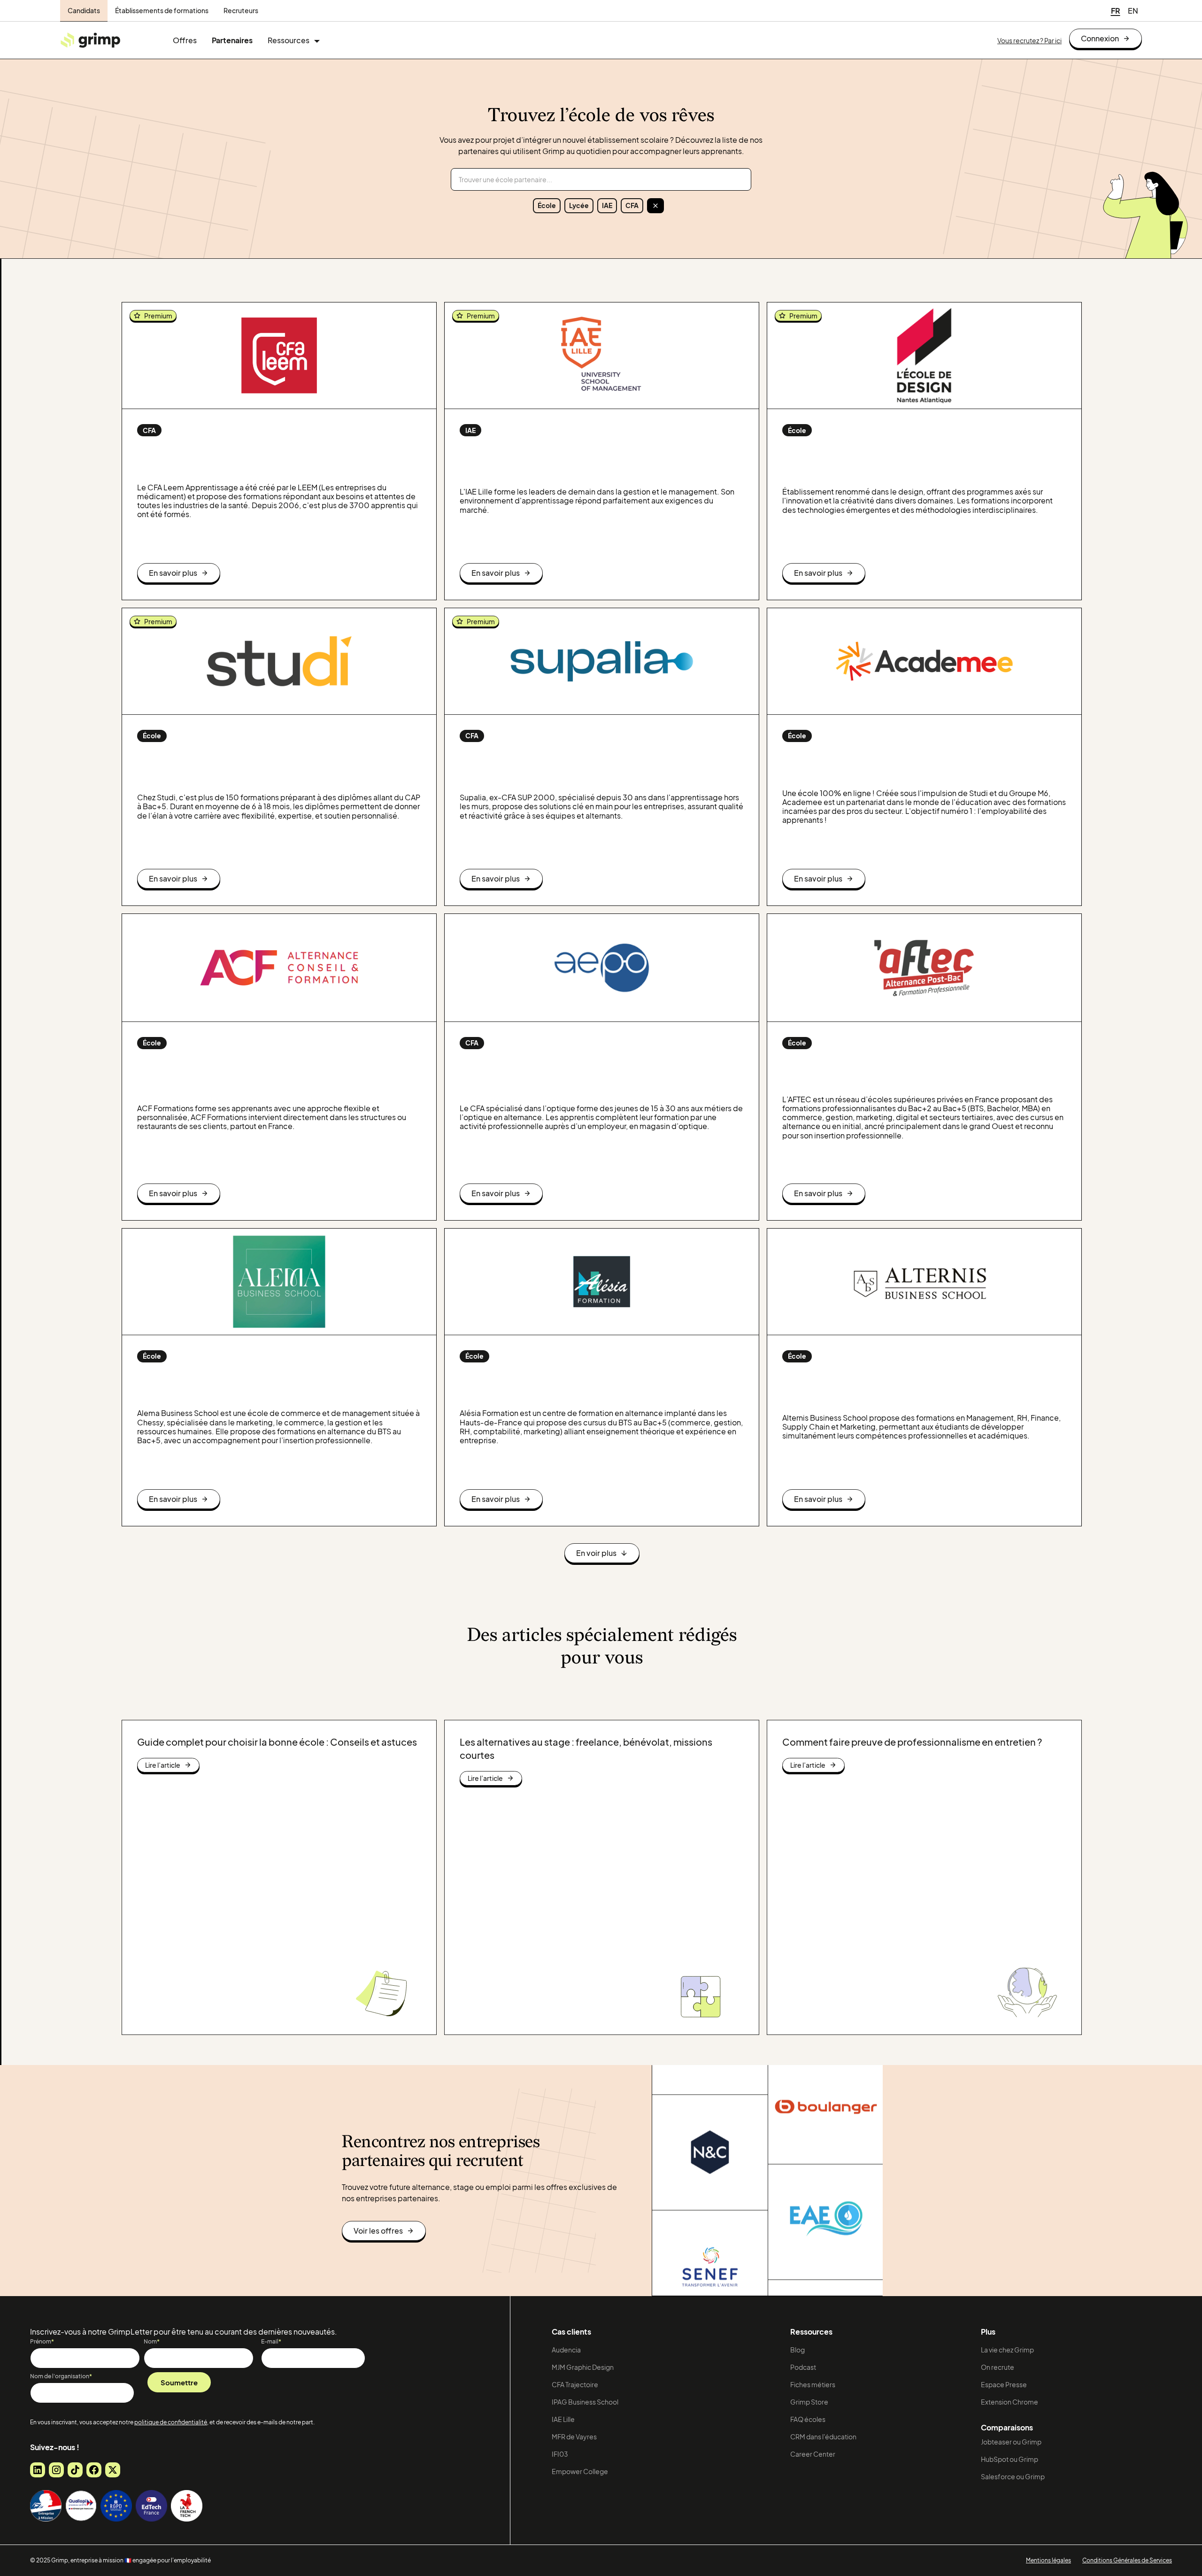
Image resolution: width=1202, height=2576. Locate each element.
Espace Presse (1004, 2384)
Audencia (566, 2350)
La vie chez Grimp (1007, 2350)
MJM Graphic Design (583, 2367)
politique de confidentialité (171, 2422)
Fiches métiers (813, 2384)
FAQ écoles (808, 2419)
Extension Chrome (1009, 2402)
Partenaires (232, 40)
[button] (294, 40)
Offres (185, 40)
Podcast (803, 2367)
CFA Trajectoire (575, 2384)
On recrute (998, 2367)
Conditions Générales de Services (1127, 2560)
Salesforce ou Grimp (1013, 2476)
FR (1116, 11)
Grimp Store (809, 2402)
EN (1133, 11)
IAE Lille (563, 2419)
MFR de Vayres (574, 2437)
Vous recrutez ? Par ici (1029, 40)
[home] (90, 40)
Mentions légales (1048, 2560)
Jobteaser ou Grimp (1011, 2442)
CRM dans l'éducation (823, 2437)
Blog (797, 2350)
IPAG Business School (585, 2402)
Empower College (580, 2471)
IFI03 (560, 2454)
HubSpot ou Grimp (1009, 2459)
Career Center (813, 2454)
